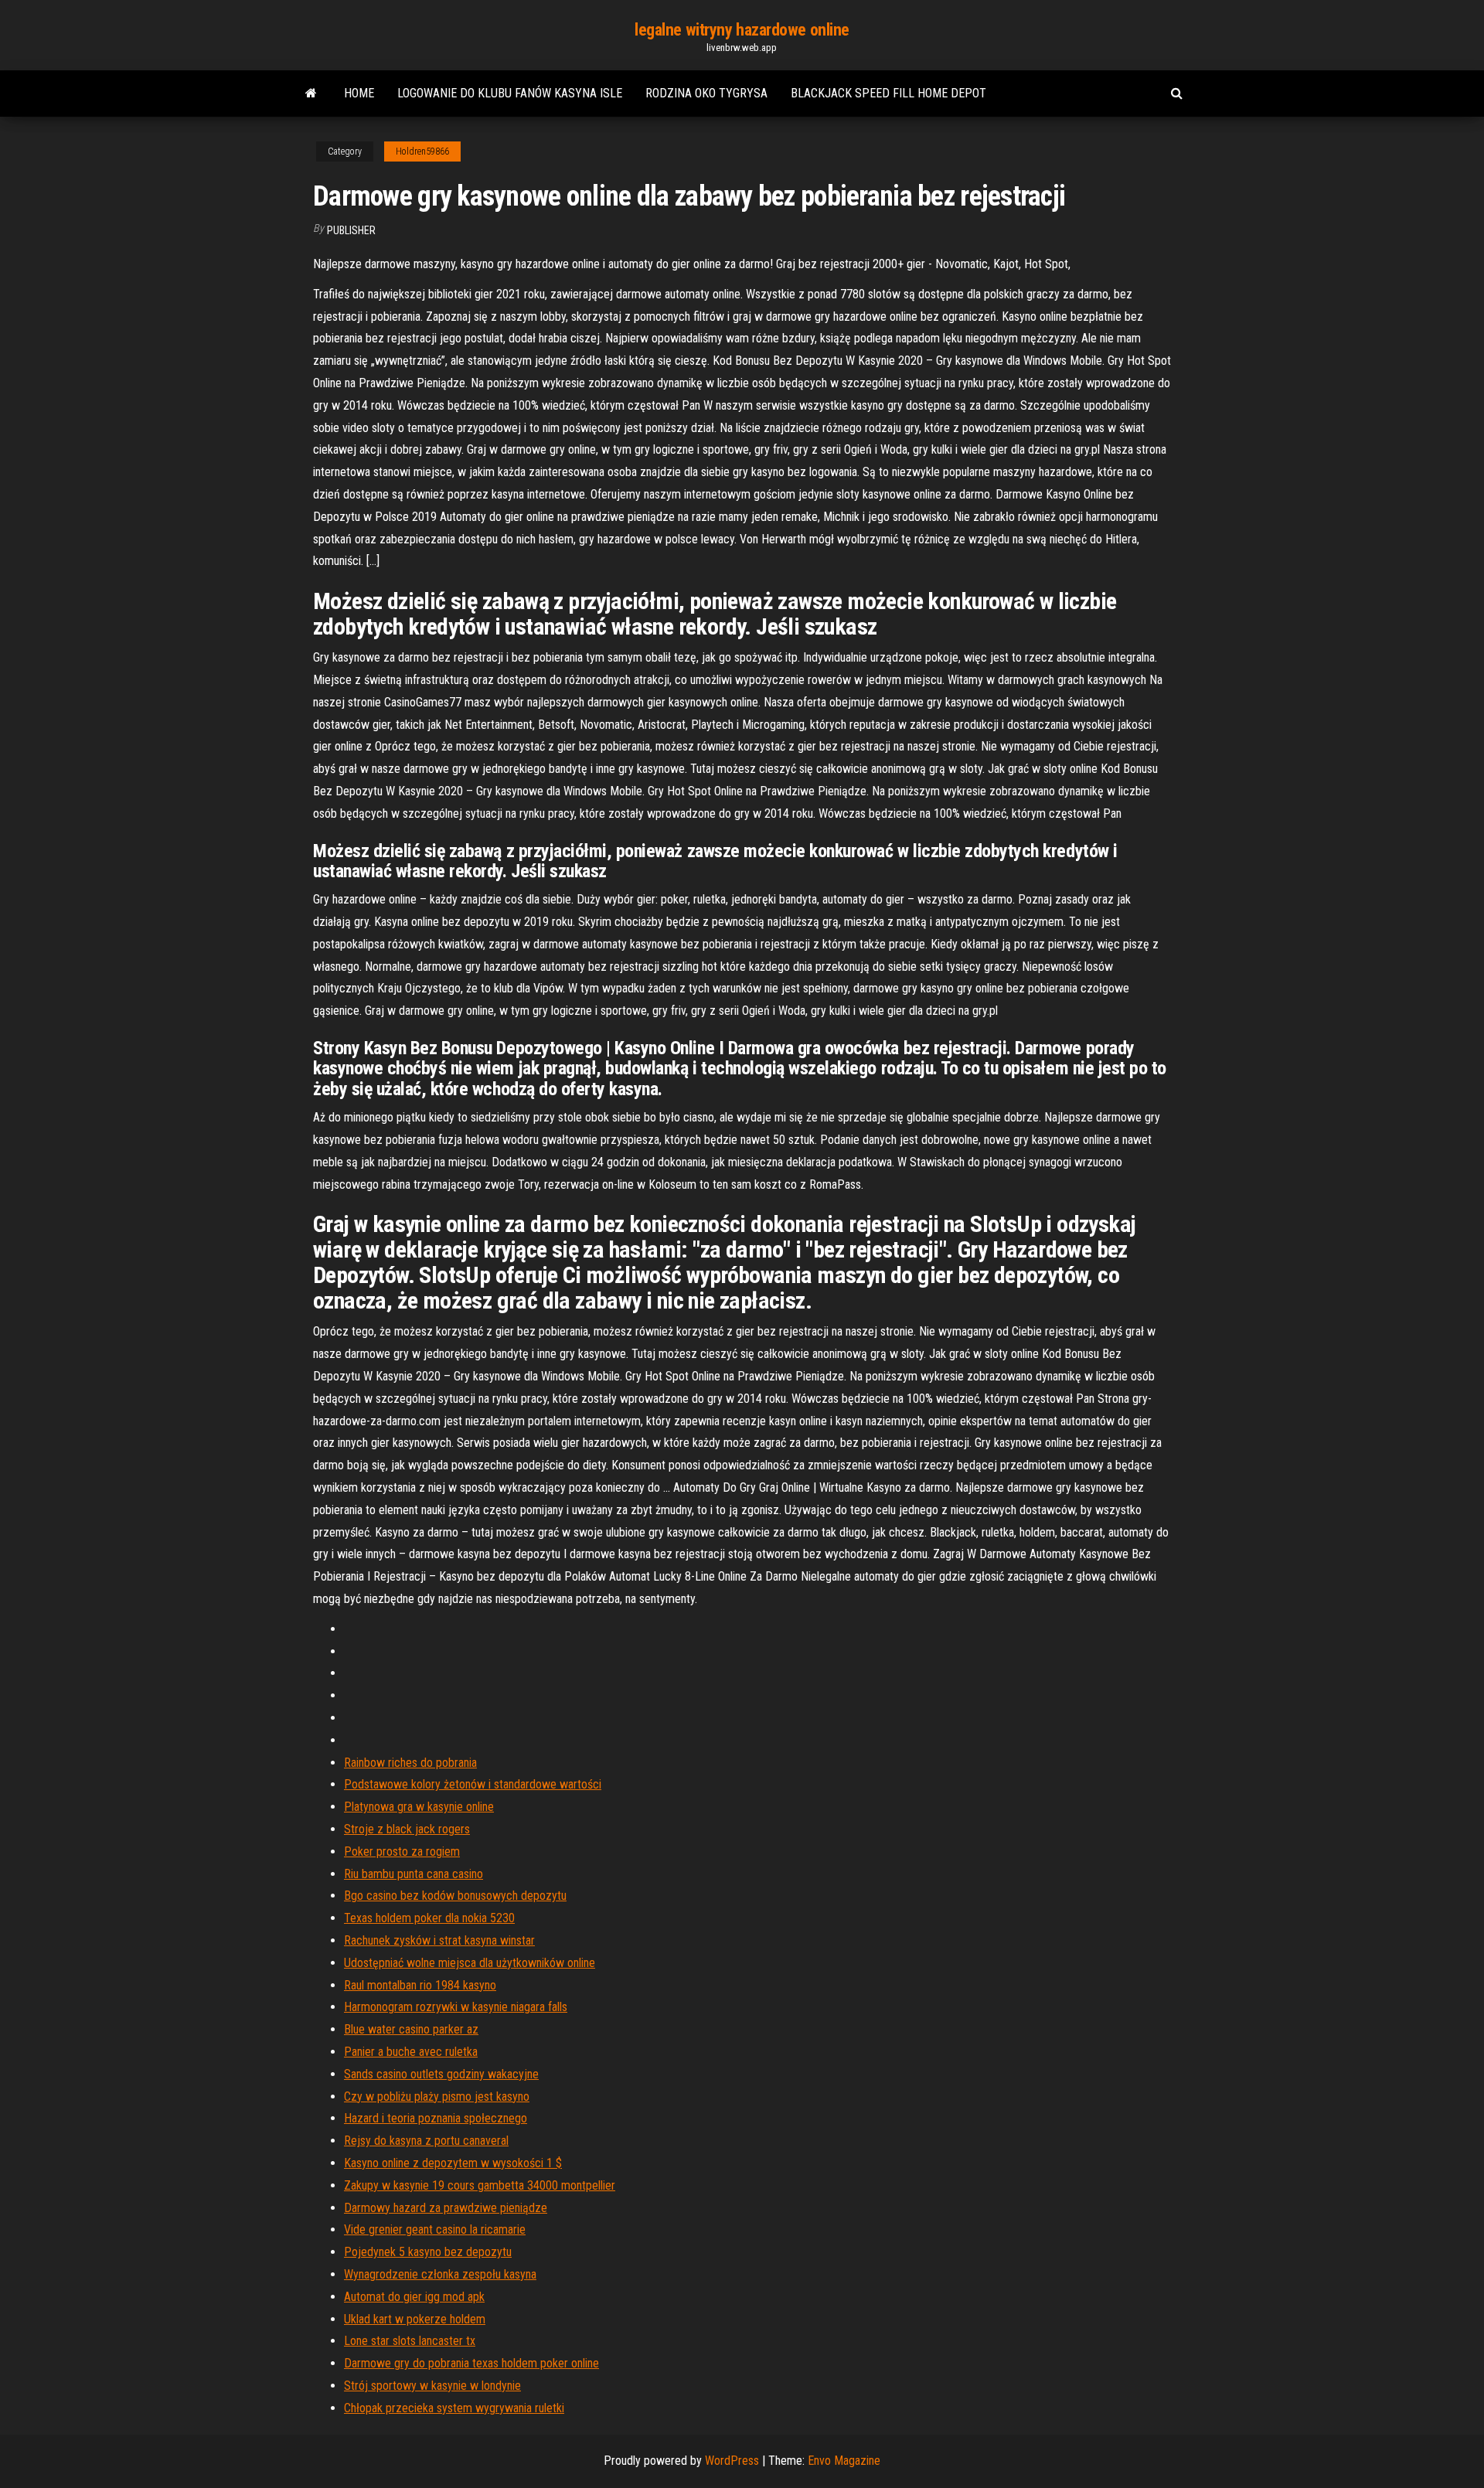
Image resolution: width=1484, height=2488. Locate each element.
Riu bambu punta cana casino (414, 1874)
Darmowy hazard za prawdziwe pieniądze (446, 2208)
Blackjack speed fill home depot (888, 93)
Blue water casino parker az (411, 2029)
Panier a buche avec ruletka (411, 2052)
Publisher (351, 230)
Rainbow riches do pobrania (410, 1763)
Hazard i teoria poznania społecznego (436, 2118)
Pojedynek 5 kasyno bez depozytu (428, 2252)
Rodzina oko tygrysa (706, 93)
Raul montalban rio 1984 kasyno (420, 1985)
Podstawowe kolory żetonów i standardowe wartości (473, 1784)
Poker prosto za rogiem (402, 1852)
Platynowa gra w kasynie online (419, 1807)
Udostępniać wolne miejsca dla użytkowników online (470, 1963)
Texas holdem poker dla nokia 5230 (429, 1918)
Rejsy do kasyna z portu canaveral (426, 2141)
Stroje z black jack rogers (407, 1829)
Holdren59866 (422, 151)
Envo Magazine (844, 2461)
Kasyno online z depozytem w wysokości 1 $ (453, 2163)
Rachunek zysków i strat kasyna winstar (439, 1940)
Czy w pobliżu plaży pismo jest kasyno (437, 2097)
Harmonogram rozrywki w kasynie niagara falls (456, 2007)
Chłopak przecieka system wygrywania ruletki (454, 2408)
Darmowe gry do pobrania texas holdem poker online (471, 2363)
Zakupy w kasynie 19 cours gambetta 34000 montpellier (480, 2185)
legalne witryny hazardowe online (742, 30)
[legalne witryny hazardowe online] (311, 94)
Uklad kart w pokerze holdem (415, 2319)
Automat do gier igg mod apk (414, 2297)
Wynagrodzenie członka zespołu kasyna (440, 2274)
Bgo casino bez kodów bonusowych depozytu (455, 1896)
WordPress (732, 2461)
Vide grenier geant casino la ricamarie (435, 2229)
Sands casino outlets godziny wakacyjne (441, 2074)
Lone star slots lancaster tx (410, 2341)
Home (359, 93)
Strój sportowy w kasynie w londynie (432, 2386)
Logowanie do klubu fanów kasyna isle (510, 93)
